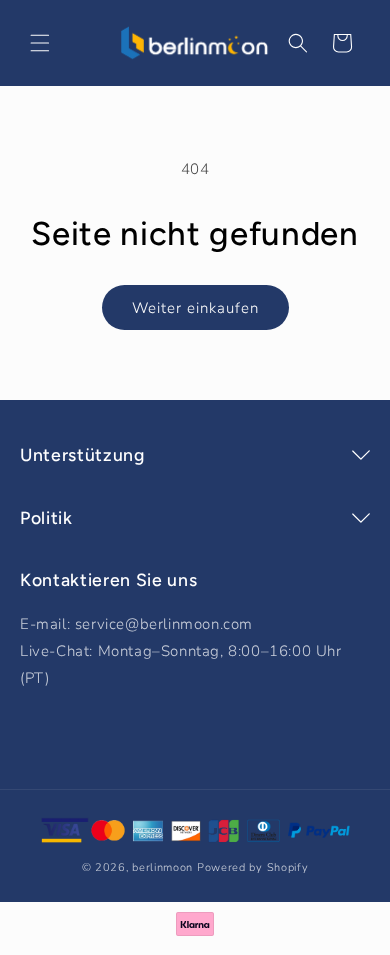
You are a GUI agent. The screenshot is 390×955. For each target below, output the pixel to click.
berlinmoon (162, 867)
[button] (40, 43)
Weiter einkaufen (195, 308)
